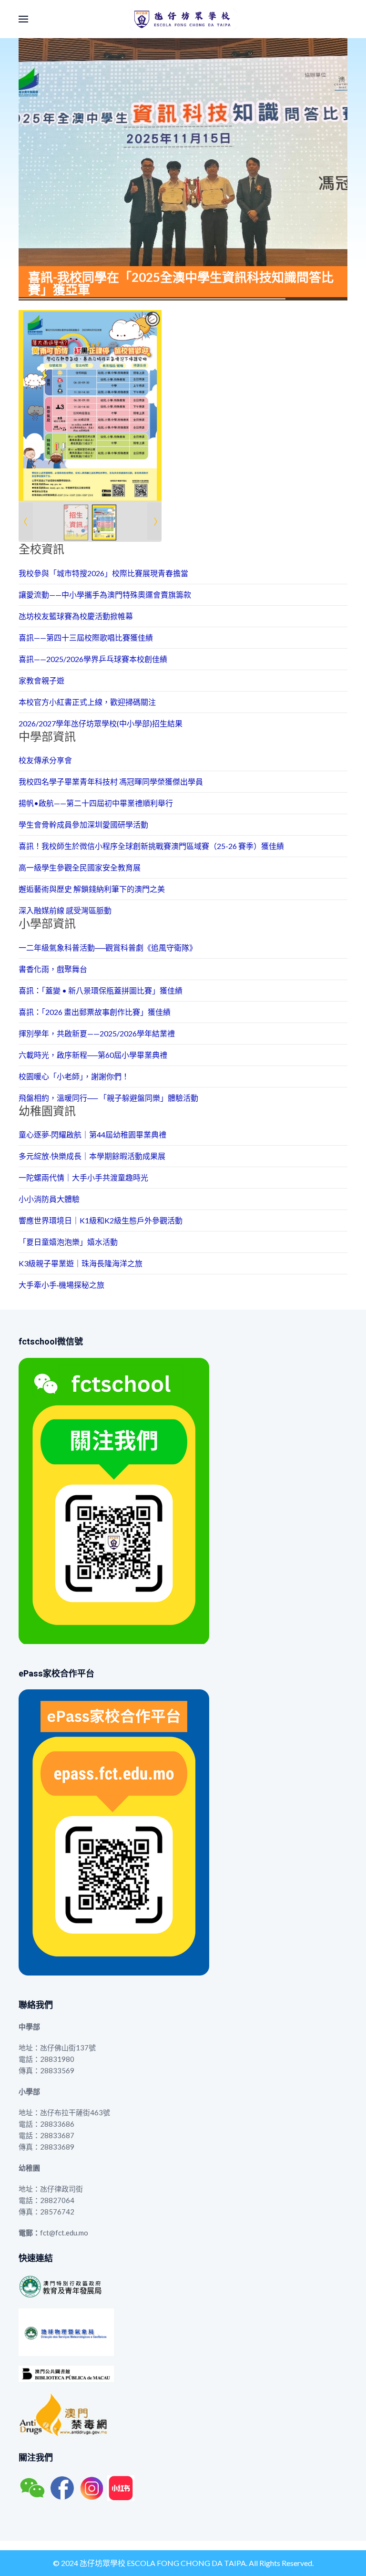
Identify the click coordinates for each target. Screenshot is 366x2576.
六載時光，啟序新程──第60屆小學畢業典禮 (93, 1055)
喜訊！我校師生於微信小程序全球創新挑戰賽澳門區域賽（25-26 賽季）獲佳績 (151, 846)
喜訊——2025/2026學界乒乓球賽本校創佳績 (93, 659)
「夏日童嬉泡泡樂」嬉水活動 (68, 1242)
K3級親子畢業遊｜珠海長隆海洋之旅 (81, 1263)
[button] (23, 19)
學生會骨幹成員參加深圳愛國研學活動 (83, 824)
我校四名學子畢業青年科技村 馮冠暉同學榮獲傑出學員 (111, 781)
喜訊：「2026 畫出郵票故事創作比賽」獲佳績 (95, 1012)
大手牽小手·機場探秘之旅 (61, 1285)
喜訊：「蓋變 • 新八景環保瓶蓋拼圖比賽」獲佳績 (101, 990)
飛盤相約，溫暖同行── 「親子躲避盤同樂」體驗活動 (108, 1098)
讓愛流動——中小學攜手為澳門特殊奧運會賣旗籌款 (105, 595)
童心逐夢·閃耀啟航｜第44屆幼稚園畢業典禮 (92, 1134)
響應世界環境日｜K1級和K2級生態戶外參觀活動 (101, 1220)
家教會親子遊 (41, 680)
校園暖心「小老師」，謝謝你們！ (74, 1076)
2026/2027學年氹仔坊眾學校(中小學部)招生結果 (101, 723)
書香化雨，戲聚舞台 (53, 969)
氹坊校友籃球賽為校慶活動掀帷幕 (76, 616)
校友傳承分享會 (45, 760)
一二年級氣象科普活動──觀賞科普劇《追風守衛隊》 (108, 947)
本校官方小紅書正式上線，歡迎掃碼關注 (87, 702)
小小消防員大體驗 (49, 1199)
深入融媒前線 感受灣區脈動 (65, 910)
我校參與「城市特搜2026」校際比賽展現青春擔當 (103, 573)
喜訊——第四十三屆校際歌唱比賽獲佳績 (86, 637)
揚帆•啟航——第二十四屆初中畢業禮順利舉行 (96, 803)
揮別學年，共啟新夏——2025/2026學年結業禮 (97, 1033)
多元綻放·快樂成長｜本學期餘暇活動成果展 (92, 1156)
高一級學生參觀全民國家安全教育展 (80, 867)
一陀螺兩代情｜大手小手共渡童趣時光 (83, 1177)
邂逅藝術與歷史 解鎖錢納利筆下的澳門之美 (92, 889)
